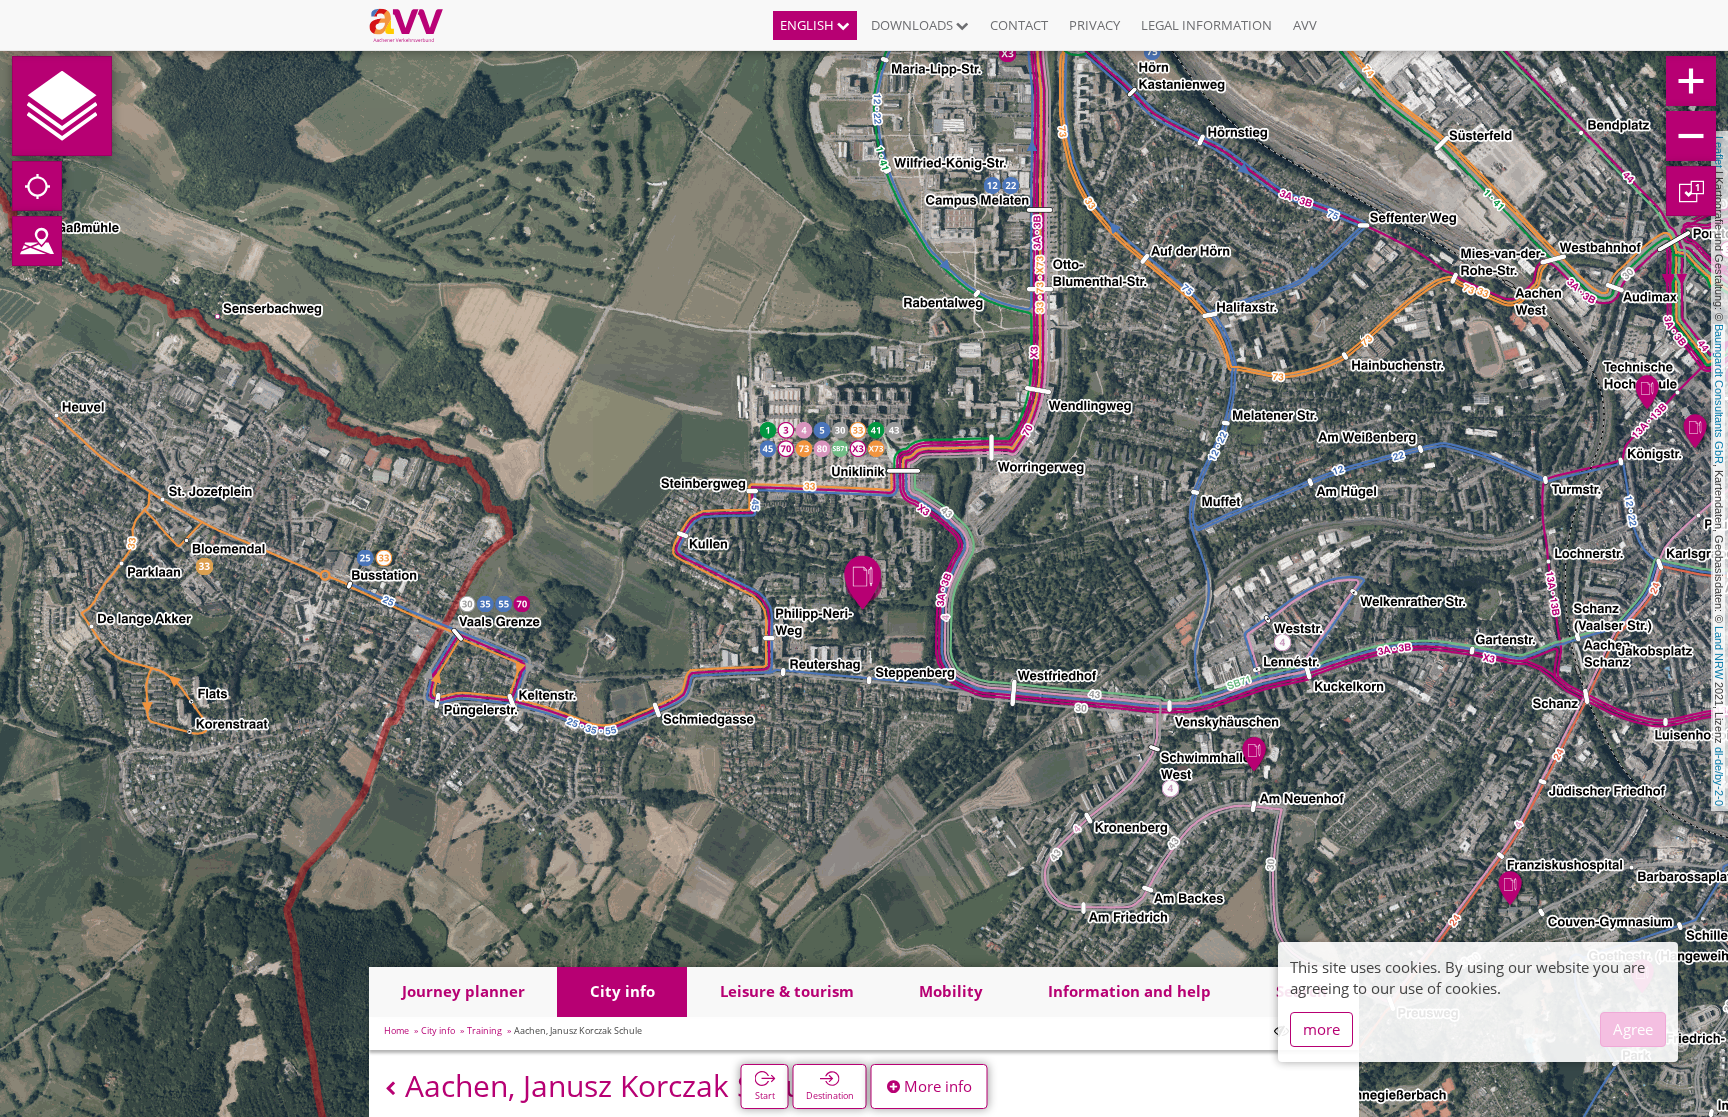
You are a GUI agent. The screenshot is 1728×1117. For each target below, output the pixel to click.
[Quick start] (62, 106)
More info (936, 1086)
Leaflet (1719, 152)
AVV (1305, 25)
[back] (390, 1088)
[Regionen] (37, 241)
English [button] (808, 25)
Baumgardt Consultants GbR (1719, 394)
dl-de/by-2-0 (1719, 776)
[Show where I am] (37, 186)
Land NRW (1719, 652)
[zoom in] (1691, 81)
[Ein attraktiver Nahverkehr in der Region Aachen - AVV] (413, 25)
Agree (1633, 1029)
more (1321, 1029)
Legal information (1206, 25)
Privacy (1094, 25)
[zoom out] (1691, 136)
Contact (1019, 25)
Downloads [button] (913, 25)
